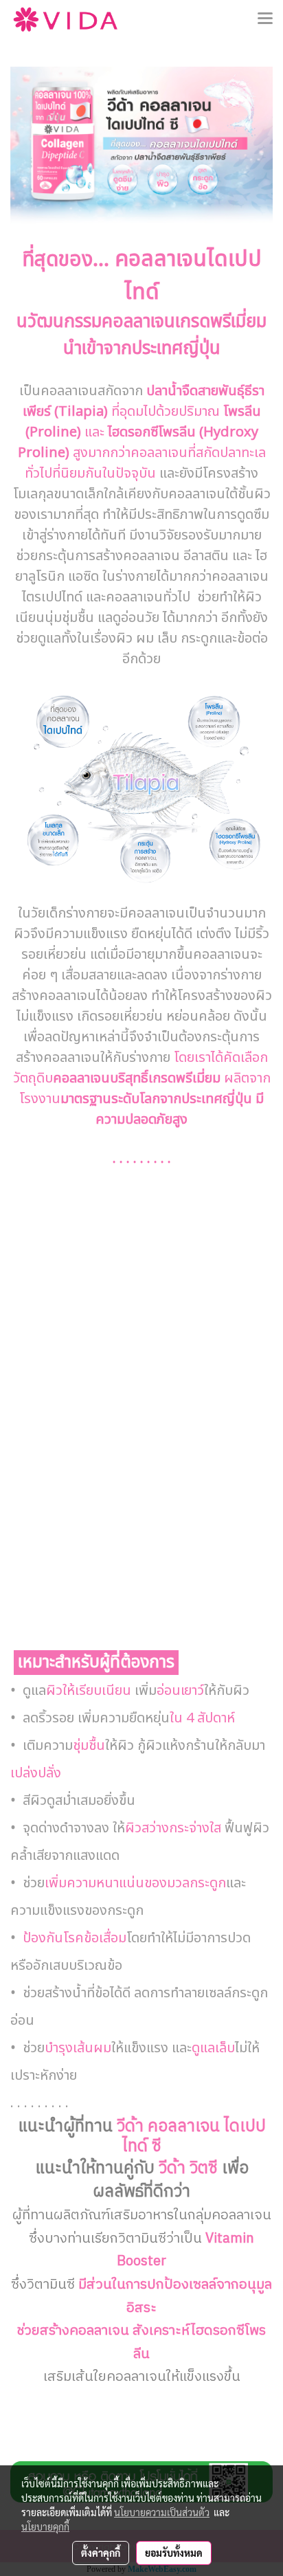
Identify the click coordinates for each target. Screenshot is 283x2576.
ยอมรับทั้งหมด (174, 2553)
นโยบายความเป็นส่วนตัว (162, 2512)
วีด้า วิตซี (188, 2168)
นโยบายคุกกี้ (45, 2527)
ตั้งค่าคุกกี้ (101, 2553)
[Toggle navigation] (265, 19)
